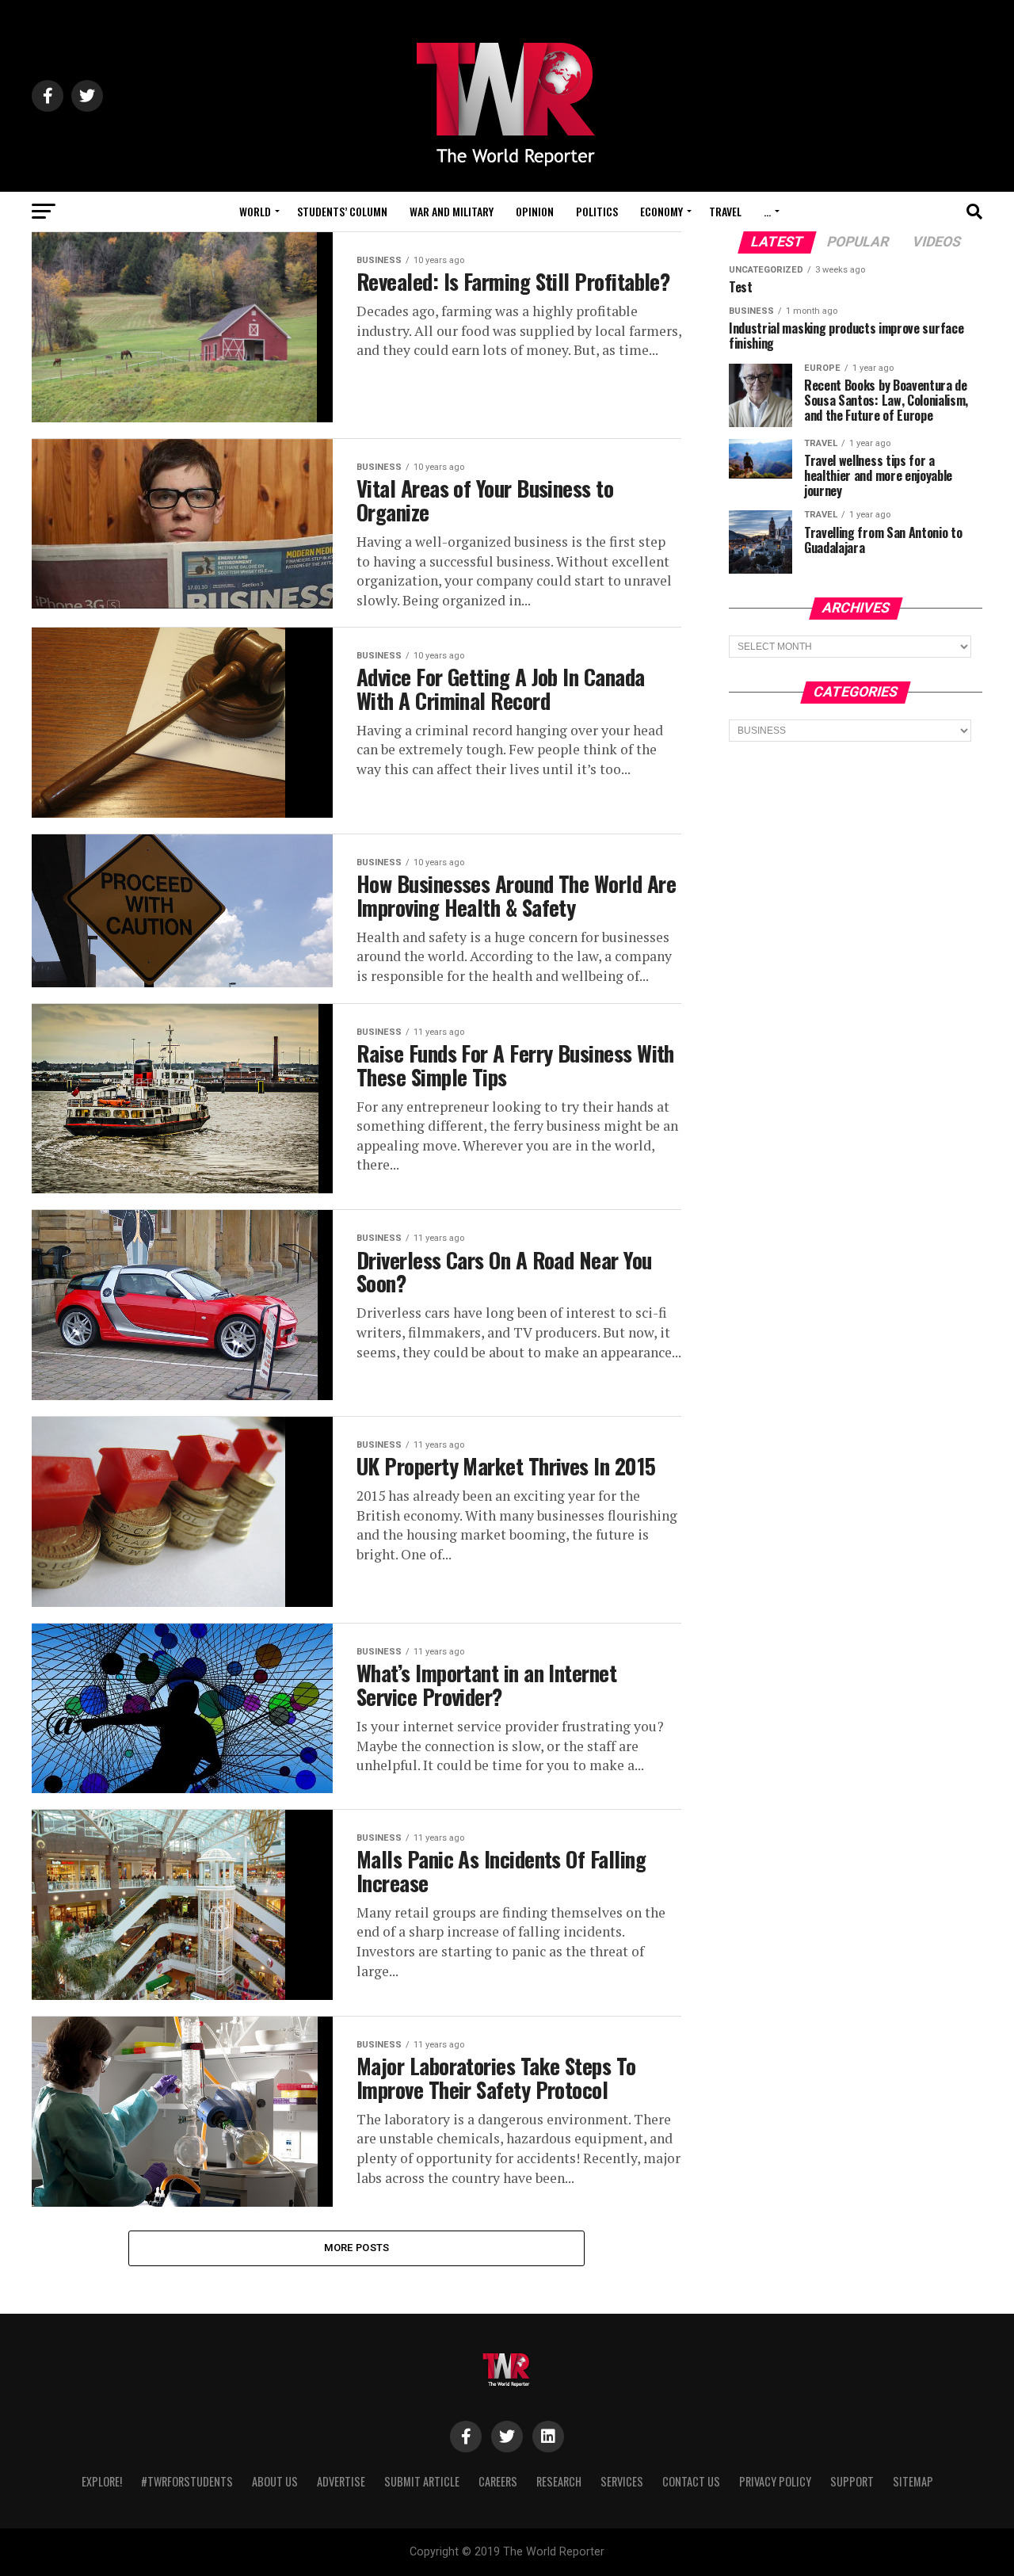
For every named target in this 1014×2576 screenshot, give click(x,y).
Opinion (535, 211)
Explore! (102, 2481)
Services (622, 2481)
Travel (725, 211)
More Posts (357, 2248)
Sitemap (913, 2481)
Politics (597, 211)
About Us (275, 2481)
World (255, 211)
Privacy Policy (775, 2481)
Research (559, 2481)
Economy (661, 211)
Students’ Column (342, 211)
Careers (498, 2481)
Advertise (341, 2481)
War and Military (452, 211)
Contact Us (691, 2481)
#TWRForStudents (187, 2481)
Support (852, 2481)
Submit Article (422, 2481)
